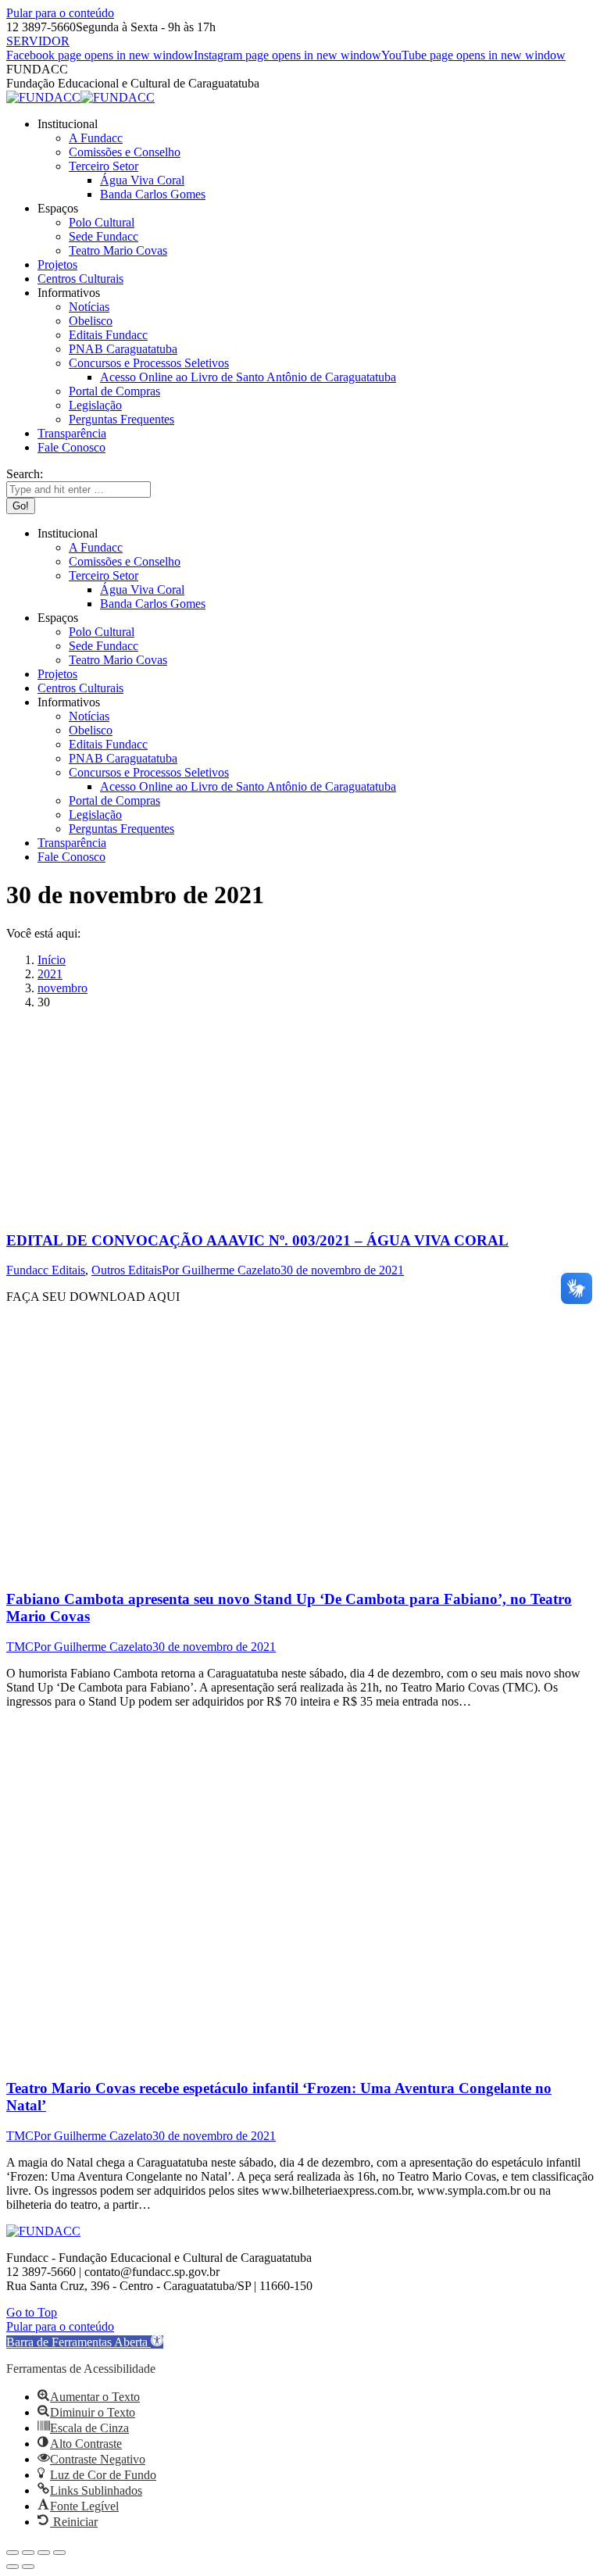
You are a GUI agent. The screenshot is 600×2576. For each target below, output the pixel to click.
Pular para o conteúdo (60, 13)
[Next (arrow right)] (28, 2567)
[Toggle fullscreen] (44, 2553)
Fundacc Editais (46, 1270)
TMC (20, 1647)
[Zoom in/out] (59, 2553)
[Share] (28, 2553)
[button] (85, 2342)
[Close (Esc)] (12, 2553)
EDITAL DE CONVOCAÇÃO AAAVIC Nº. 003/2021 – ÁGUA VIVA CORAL (257, 1240)
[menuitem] (68, 124)
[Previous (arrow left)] (12, 2567)
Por (221, 1270)
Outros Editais (127, 1270)
